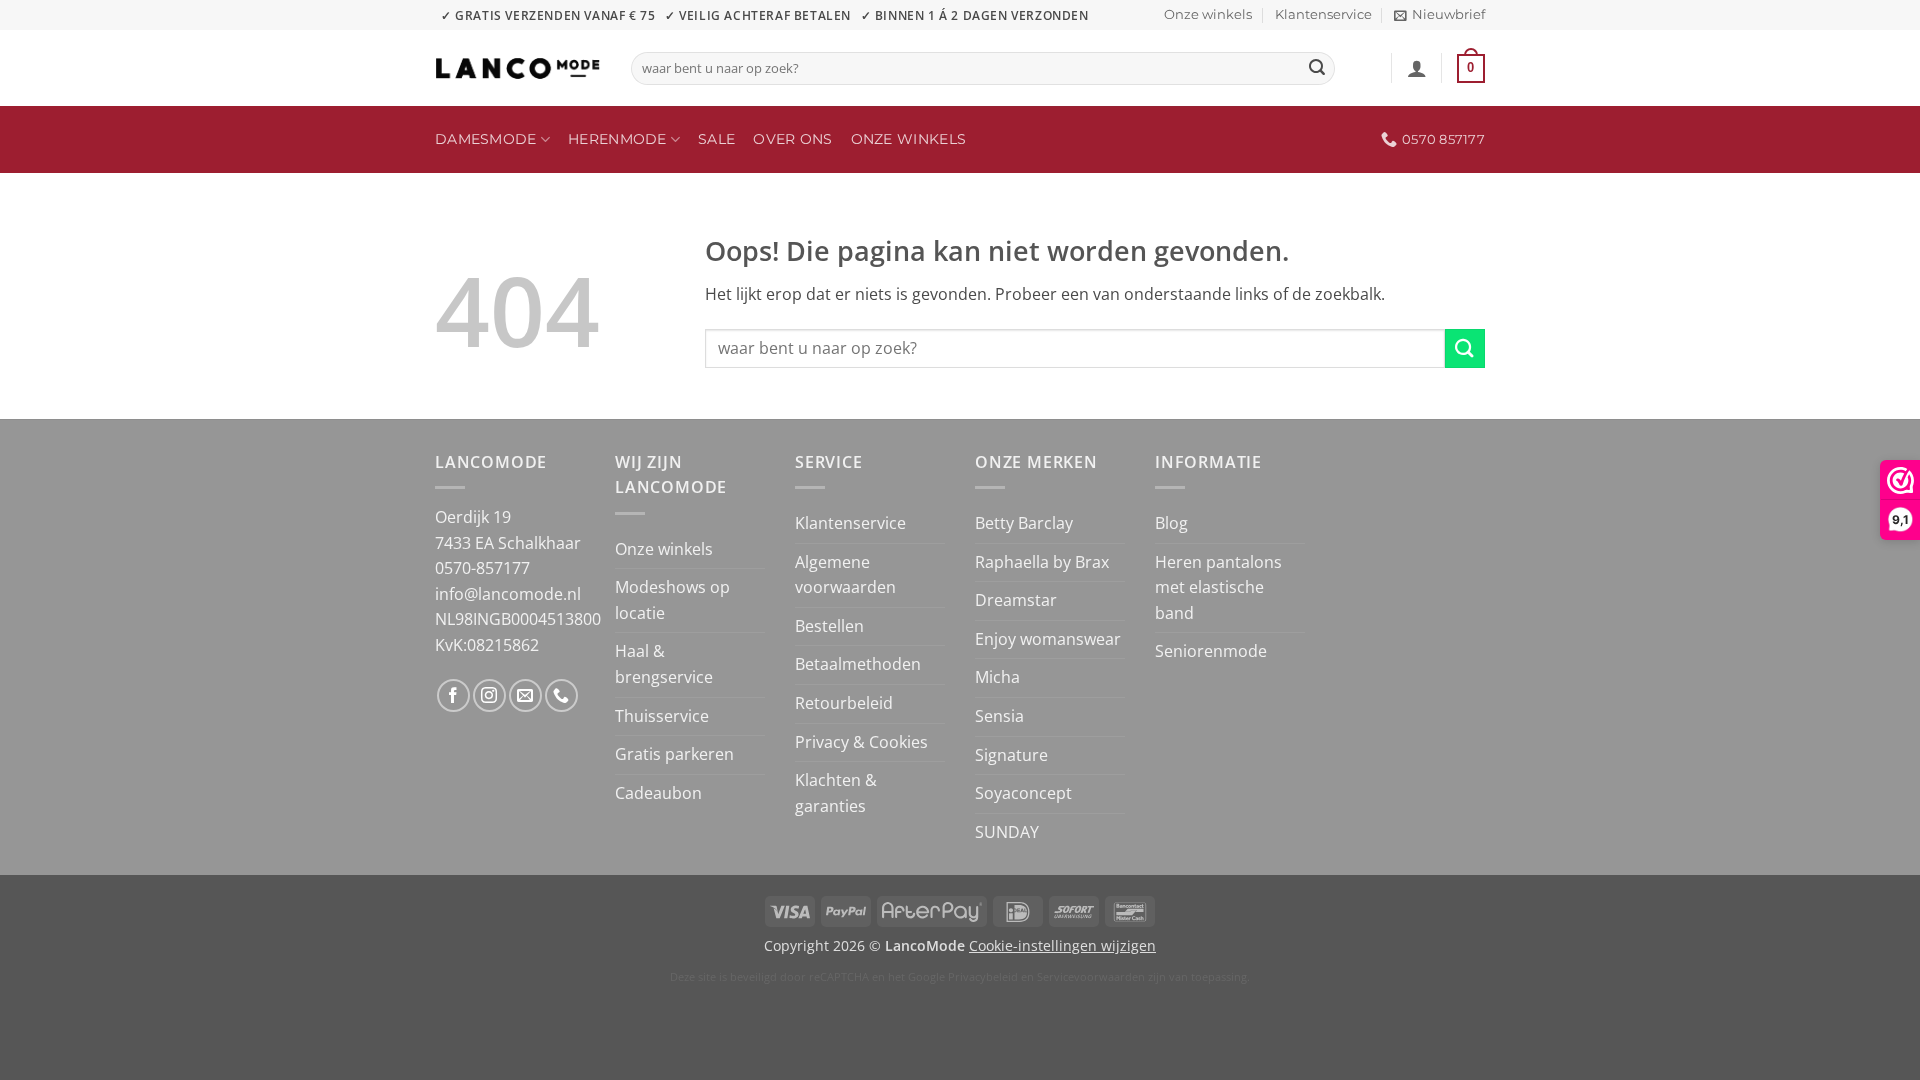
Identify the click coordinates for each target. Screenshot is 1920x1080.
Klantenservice (1323, 14)
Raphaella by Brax (1042, 562)
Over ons (792, 139)
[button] (1439, 15)
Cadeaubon (658, 793)
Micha (997, 677)
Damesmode (486, 139)
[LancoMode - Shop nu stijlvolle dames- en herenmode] (518, 68)
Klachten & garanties (836, 793)
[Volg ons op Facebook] (453, 695)
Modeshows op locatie (672, 600)
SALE (716, 139)
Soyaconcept (1023, 793)
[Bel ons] (561, 695)
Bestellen (829, 626)
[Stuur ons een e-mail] (525, 695)
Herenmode (617, 139)
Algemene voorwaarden (845, 575)
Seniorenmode (1211, 651)
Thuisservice (662, 716)
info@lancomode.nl (508, 594)
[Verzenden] (1317, 69)
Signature (1011, 755)
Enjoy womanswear (1048, 639)
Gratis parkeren (674, 754)
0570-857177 (482, 568)
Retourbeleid (844, 703)
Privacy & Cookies (861, 742)
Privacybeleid (983, 976)
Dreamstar (1016, 600)
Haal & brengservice (664, 664)
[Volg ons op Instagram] (489, 695)
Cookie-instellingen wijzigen (1062, 945)
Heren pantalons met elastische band (1218, 587)
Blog (1171, 523)
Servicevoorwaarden (1091, 976)
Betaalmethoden (858, 664)
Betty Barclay (1024, 523)
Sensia (999, 716)
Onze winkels (1208, 14)
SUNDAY (1007, 832)
